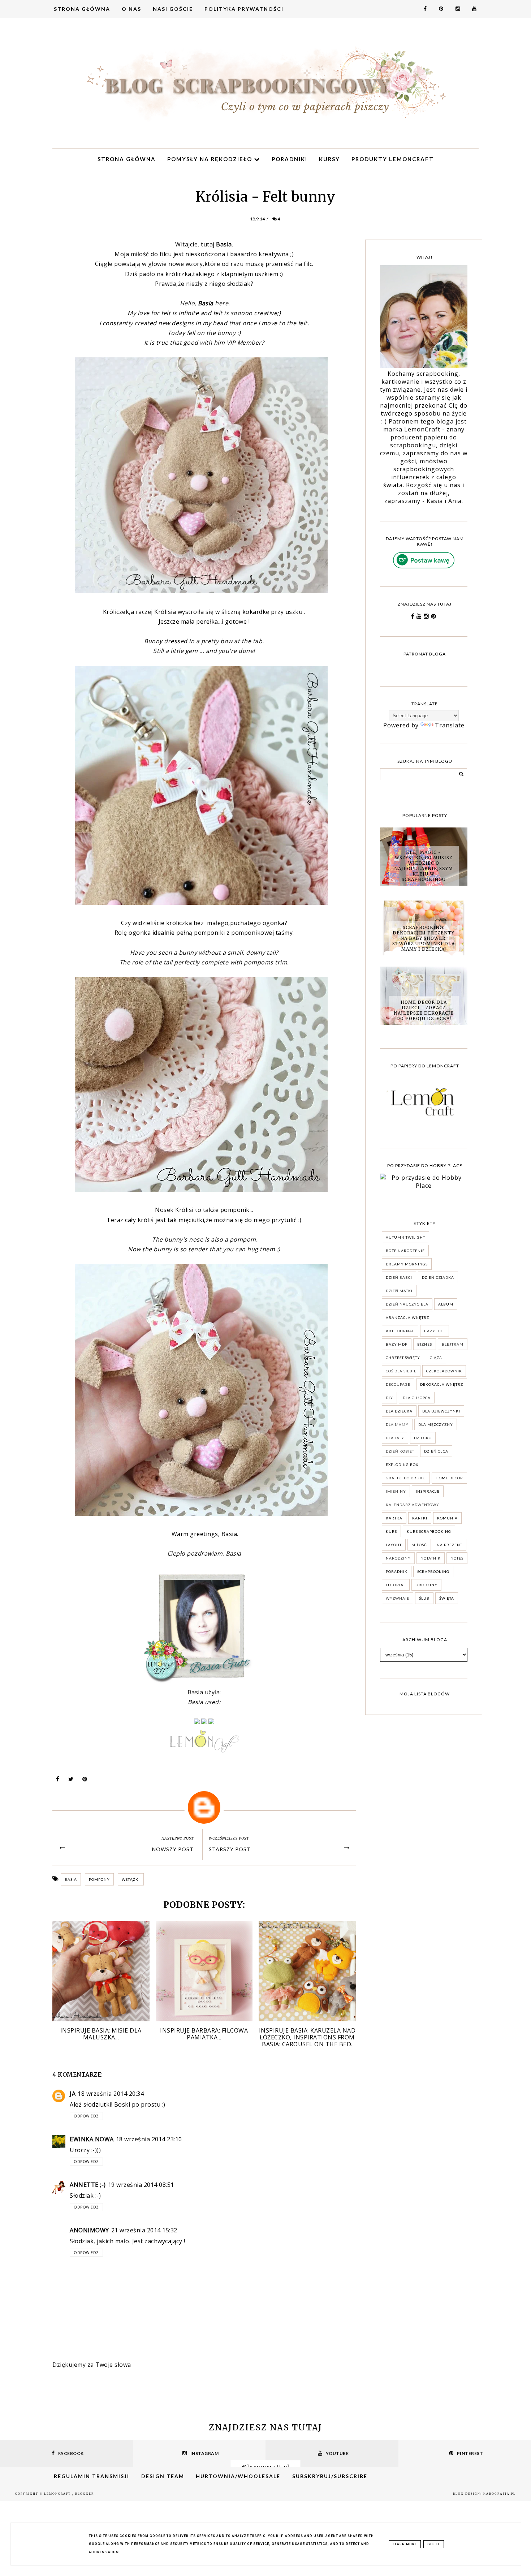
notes (457, 1558)
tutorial (396, 1585)
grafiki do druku (406, 1478)
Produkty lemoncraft (393, 159)
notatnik (431, 1558)
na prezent (450, 1545)
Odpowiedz (86, 2116)
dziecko (423, 1438)
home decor (449, 1478)
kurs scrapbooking (429, 1531)
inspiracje (428, 1491)
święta (447, 1598)
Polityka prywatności (244, 9)
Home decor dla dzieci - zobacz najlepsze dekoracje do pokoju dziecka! (424, 1010)
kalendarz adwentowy (413, 1505)
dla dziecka (399, 1411)
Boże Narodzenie (405, 1251)
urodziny (426, 1585)
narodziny (398, 1558)
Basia (71, 1879)
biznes (425, 1344)
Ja (73, 2094)
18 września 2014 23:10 (149, 2139)
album (446, 1304)
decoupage (398, 1384)
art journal (400, 1331)
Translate (450, 725)
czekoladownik (444, 1371)
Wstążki (131, 1879)
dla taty (395, 1438)
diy (389, 1398)
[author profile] (204, 1807)
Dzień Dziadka (438, 1277)
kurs (391, 1531)
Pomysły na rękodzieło (211, 159)
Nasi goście (173, 9)
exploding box (402, 1465)
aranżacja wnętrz (407, 1317)
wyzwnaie (398, 1598)
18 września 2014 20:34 (111, 2094)
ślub (424, 1598)
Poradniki (290, 159)
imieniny (396, 1491)
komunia (447, 1518)
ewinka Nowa (92, 2139)
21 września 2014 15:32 (144, 2230)
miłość (419, 1545)
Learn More (405, 2544)
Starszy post (230, 1849)
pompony (99, 1879)
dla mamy (397, 1424)
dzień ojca (436, 1451)
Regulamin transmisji (92, 2476)
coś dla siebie (401, 1371)
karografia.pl (500, 2494)
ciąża (436, 1358)
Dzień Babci (399, 1277)
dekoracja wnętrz (442, 1384)
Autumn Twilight (405, 1237)
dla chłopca (417, 1398)
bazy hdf (435, 1331)
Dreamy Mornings (407, 1264)
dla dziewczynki (441, 1411)
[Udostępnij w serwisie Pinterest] (85, 1781)
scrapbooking (433, 1571)
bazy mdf (397, 1344)
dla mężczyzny (436, 1424)
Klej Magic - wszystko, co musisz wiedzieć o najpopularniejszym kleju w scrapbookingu (424, 866)
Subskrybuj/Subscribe (330, 2476)
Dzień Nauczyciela (407, 1304)
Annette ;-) (88, 2185)
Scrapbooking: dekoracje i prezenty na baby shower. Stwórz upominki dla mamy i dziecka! (424, 938)
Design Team (163, 2476)
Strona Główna (82, 9)
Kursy (329, 159)
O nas (131, 9)
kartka (394, 1518)
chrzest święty (403, 1358)
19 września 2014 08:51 (141, 2185)
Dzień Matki (399, 1291)
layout (394, 1545)
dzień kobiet (400, 1451)
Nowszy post (173, 1849)
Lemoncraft (58, 2494)
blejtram (453, 1344)
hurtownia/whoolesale (238, 2476)
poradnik (397, 1571)
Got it (434, 2544)
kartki (420, 1518)
